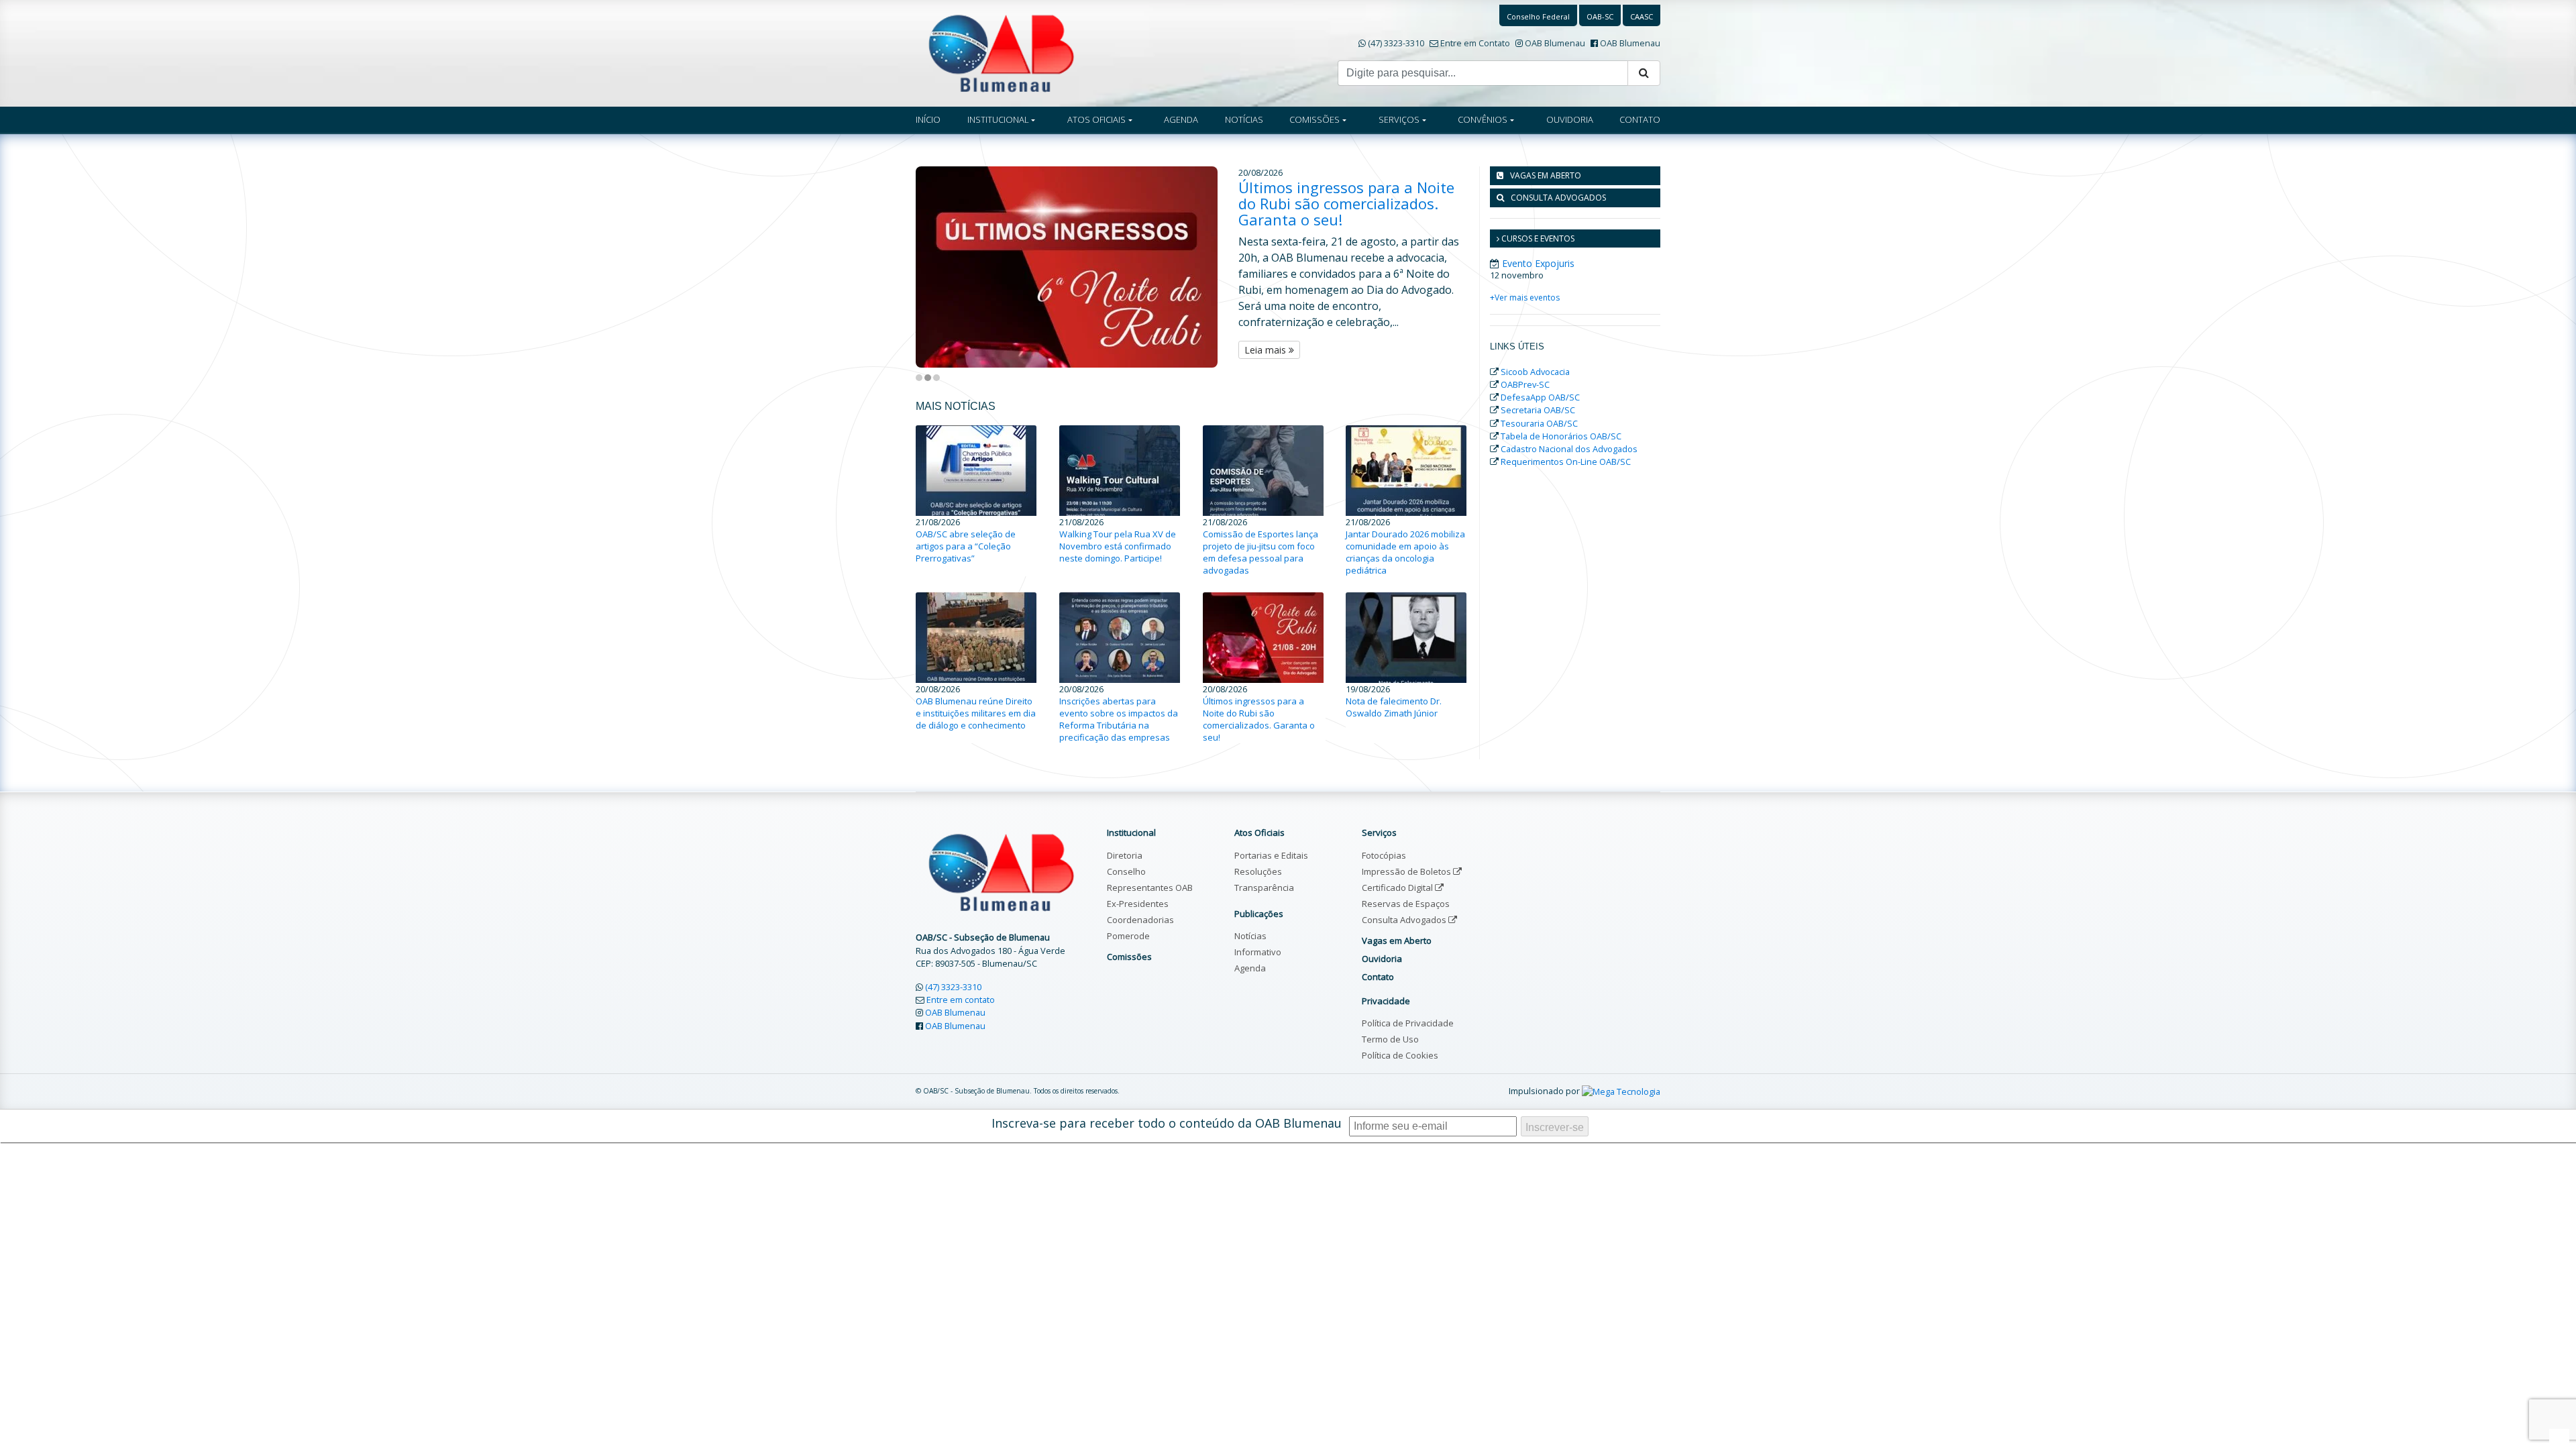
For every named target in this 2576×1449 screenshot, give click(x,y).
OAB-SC (1600, 16)
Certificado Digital (1398, 888)
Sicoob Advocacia (1535, 372)
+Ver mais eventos (1525, 298)
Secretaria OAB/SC (1538, 410)
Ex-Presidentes (1138, 904)
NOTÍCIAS (1244, 119)
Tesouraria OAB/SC (1539, 423)
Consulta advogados (1558, 198)
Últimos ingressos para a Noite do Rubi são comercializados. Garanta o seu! (1346, 203)
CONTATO (1640, 119)
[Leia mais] (1077, 267)
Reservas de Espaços (1406, 904)
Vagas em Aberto (1546, 175)
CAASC (1642, 16)
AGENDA (1181, 119)
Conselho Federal (1538, 16)
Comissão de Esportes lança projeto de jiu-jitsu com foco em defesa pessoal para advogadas (1260, 552)
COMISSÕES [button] (1314, 119)
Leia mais (1267, 350)
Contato (1378, 977)
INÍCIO (928, 119)
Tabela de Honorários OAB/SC (1561, 436)
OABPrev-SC (1525, 384)
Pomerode (1128, 936)
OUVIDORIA (1570, 119)
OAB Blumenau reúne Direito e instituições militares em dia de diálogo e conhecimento (976, 713)
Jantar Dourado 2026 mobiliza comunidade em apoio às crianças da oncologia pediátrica (1405, 552)
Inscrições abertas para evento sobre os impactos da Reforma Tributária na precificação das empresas (1119, 719)
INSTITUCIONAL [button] (998, 119)
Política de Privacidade (1408, 1023)
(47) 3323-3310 (1396, 43)
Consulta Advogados (1405, 920)
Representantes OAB (1150, 888)
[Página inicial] (1001, 52)
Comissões (1129, 957)
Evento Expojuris (1538, 263)
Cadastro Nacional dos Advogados (1569, 449)
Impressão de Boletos (1407, 871)
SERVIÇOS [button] (1399, 119)
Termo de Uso (1390, 1039)
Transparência (1264, 888)
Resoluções (1258, 871)
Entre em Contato (1475, 43)
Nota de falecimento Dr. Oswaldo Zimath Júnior (1394, 707)
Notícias (1250, 936)
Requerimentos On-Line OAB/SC (1566, 462)
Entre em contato (961, 1000)
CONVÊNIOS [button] (1483, 119)
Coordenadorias (1140, 920)
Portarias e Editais (1271, 855)
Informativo (1258, 952)
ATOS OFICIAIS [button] (1096, 119)
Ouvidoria (1382, 959)
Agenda (1250, 968)
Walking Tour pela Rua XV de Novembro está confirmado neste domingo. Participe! (1118, 546)
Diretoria (1125, 855)
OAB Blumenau (1555, 43)
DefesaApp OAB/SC (1540, 397)
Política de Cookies (1400, 1055)
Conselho (1126, 871)
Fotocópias (1384, 855)
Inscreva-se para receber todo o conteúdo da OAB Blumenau (1167, 1123)
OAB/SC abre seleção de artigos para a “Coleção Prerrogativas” (966, 546)
